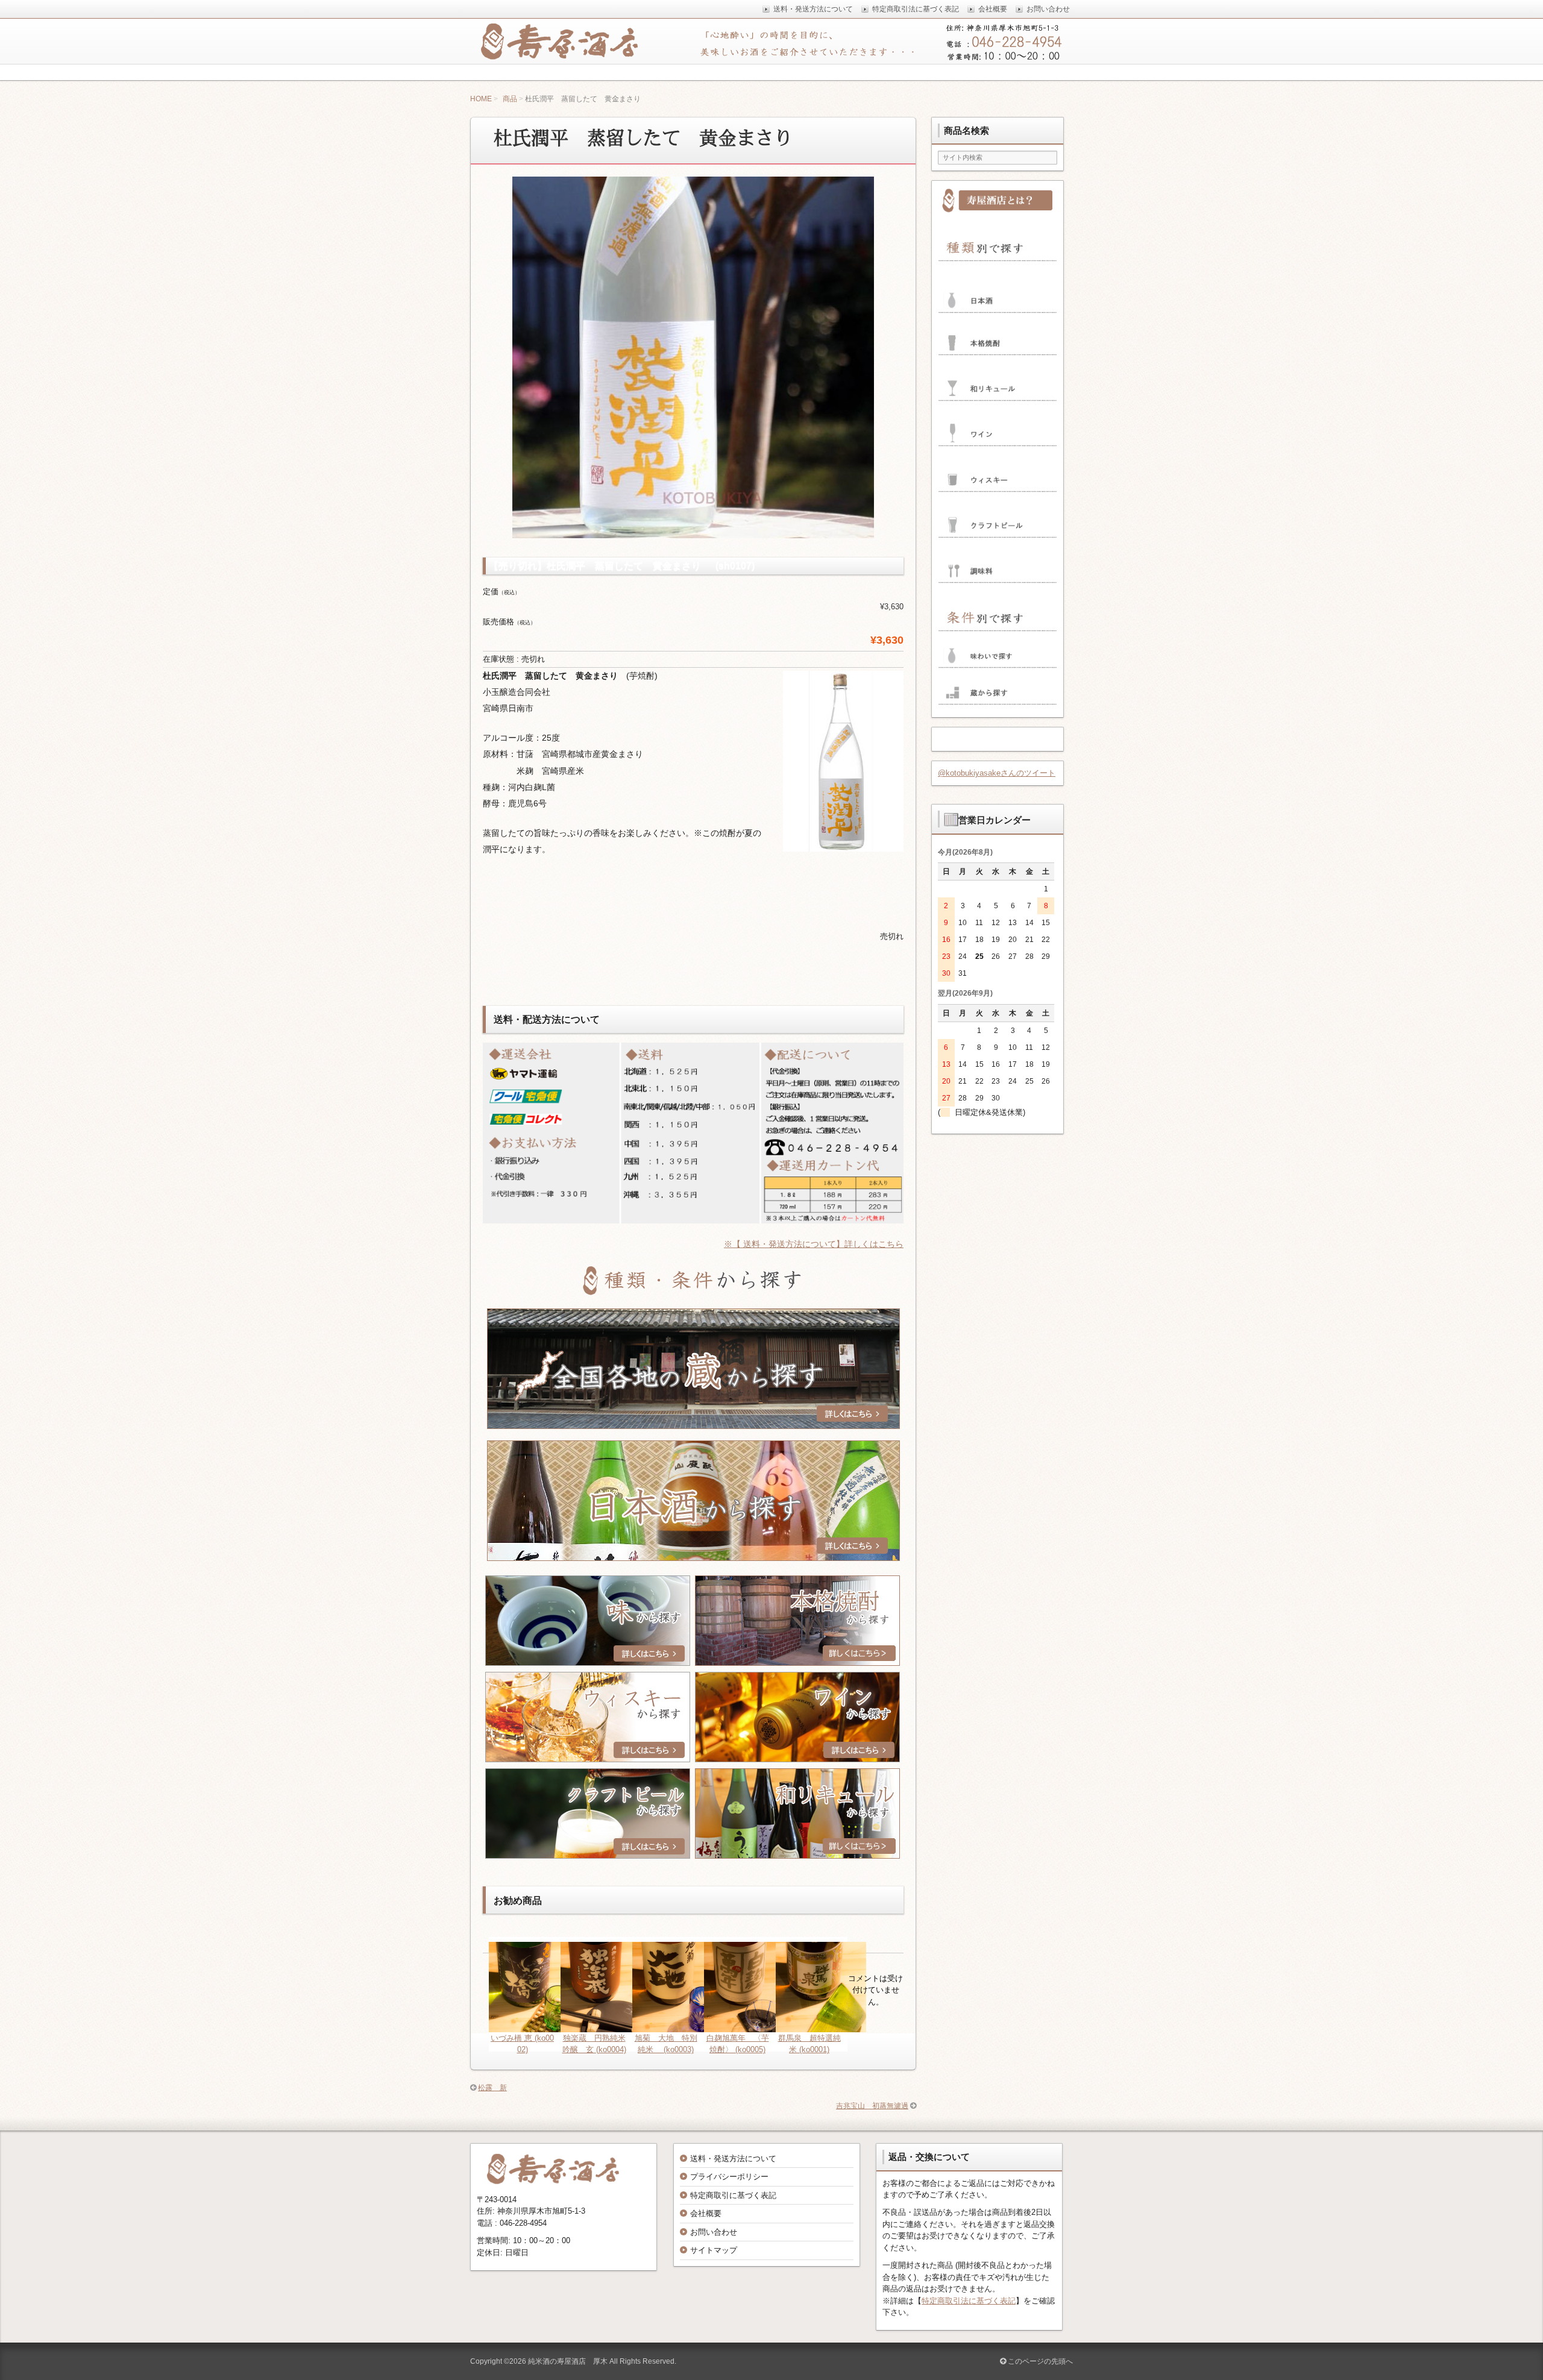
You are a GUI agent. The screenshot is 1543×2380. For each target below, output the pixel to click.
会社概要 (706, 2213)
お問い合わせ (714, 2232)
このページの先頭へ (1039, 2361)
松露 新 (492, 2088)
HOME (481, 99)
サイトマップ (714, 2250)
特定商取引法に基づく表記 (969, 2301)
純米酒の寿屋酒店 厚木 (568, 2361)
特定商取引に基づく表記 (733, 2195)
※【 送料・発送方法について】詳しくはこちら (814, 1244)
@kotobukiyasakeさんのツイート (997, 773)
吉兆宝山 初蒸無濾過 (872, 2106)
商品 (510, 99)
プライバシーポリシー (729, 2177)
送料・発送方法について (733, 2159)
